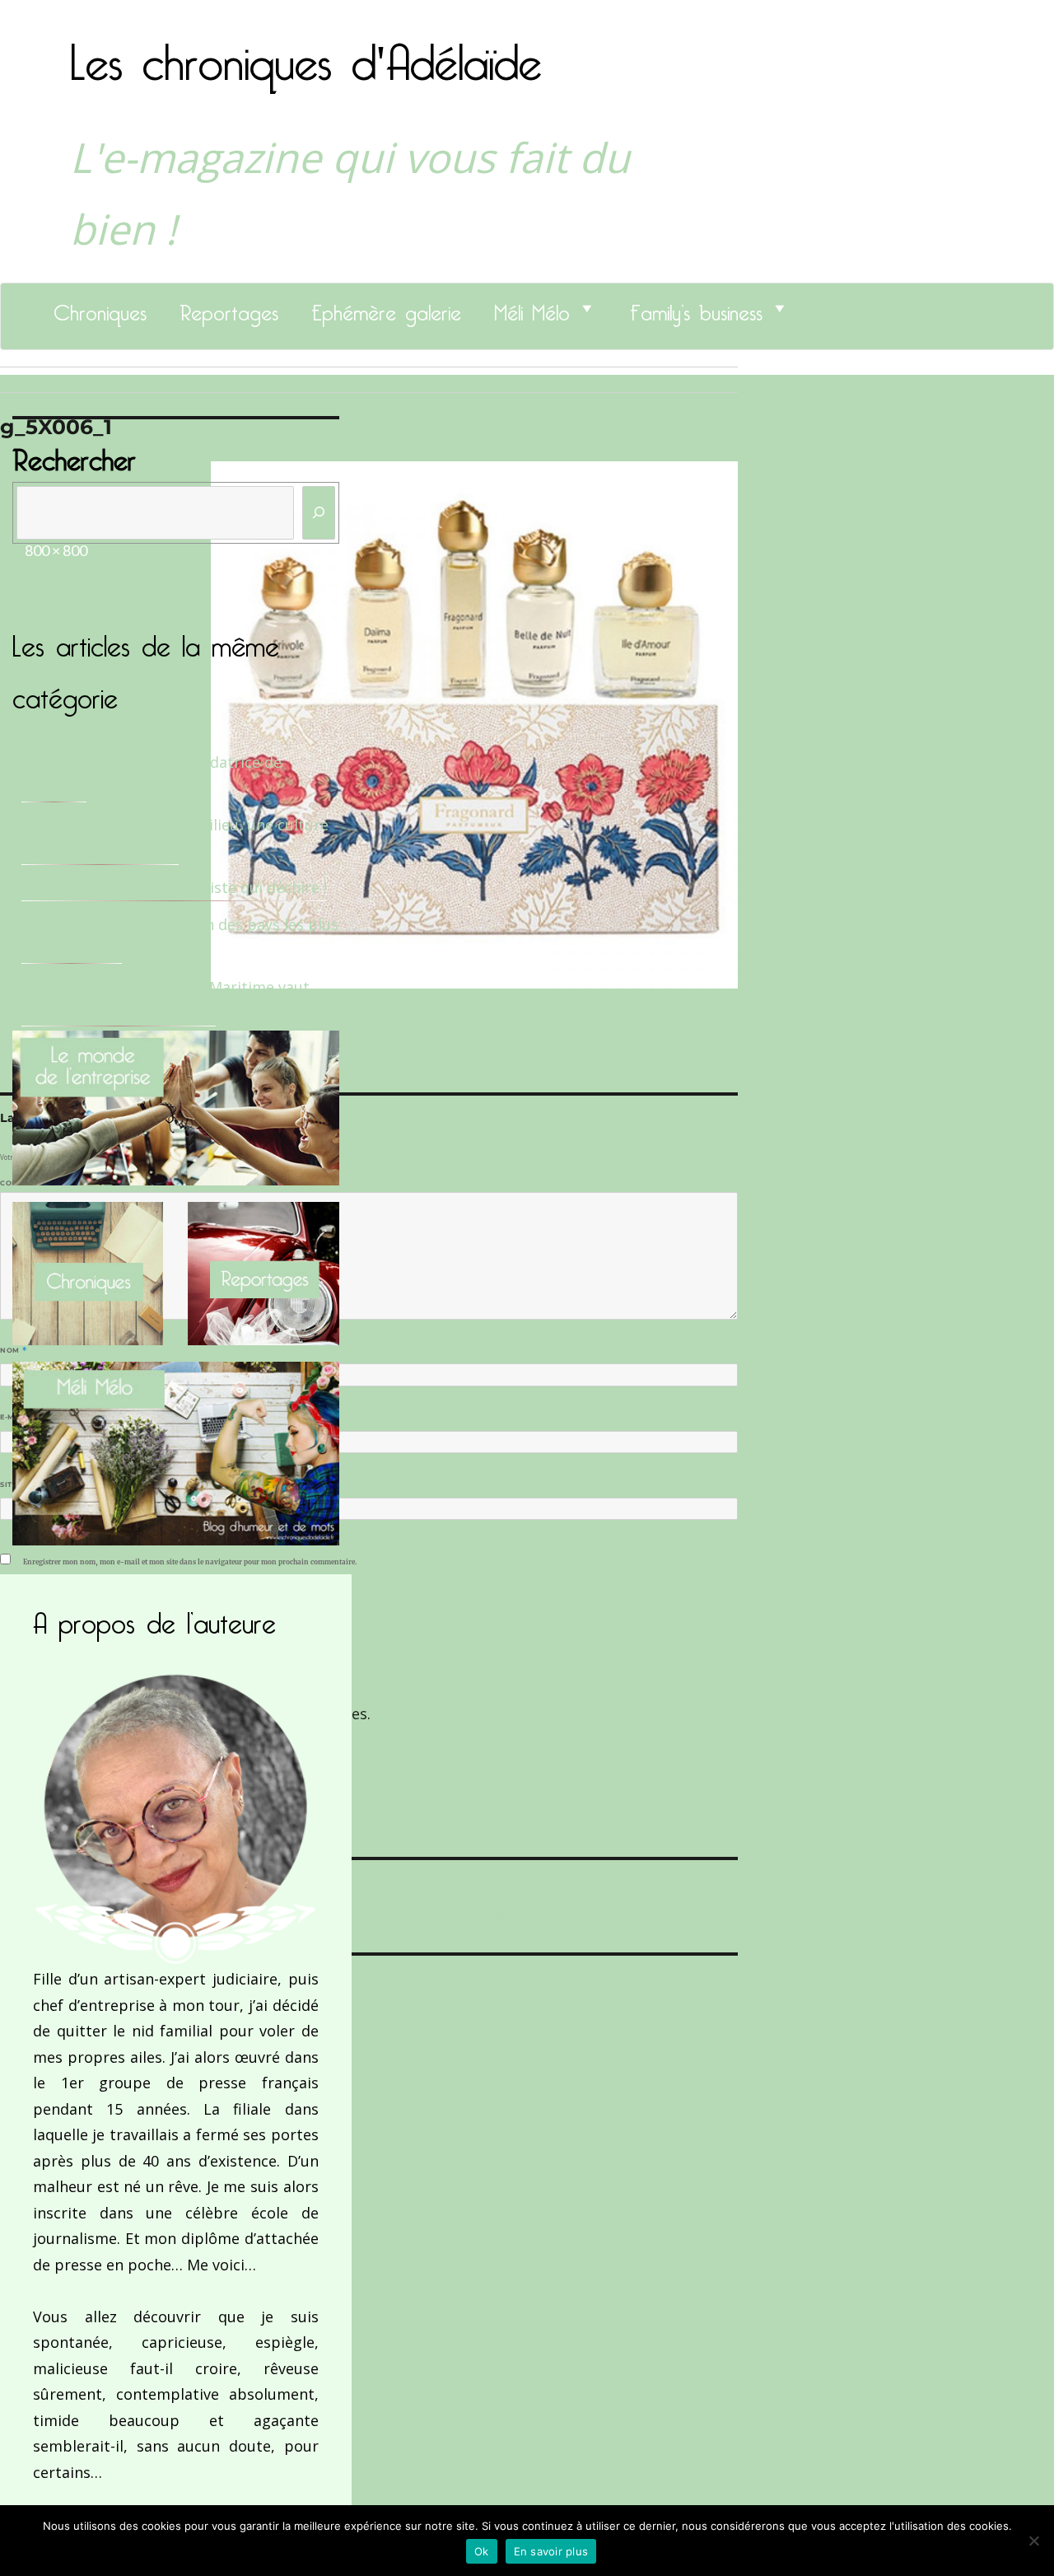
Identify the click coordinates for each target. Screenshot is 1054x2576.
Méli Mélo (532, 308)
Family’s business (696, 308)
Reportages (229, 308)
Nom (13, 1350)
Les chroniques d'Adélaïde (306, 52)
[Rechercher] (319, 513)
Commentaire (33, 1183)
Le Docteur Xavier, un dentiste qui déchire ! (174, 887)
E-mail (17, 1417)
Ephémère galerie (386, 308)
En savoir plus (551, 2551)
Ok (482, 2551)
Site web (19, 1484)
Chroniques (100, 308)
